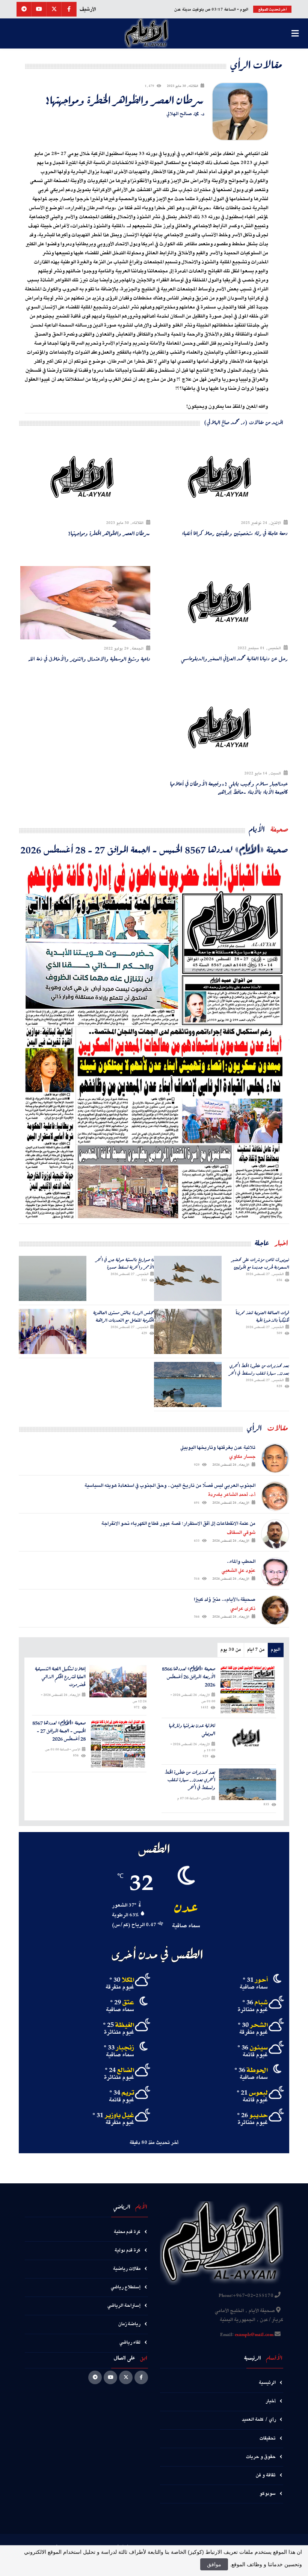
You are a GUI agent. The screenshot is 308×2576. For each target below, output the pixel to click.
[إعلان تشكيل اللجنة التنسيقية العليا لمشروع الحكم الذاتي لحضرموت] (118, 1681)
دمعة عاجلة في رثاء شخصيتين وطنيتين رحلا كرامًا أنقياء (235, 533)
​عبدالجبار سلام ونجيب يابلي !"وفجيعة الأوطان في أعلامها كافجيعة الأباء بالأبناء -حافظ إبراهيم (229, 788)
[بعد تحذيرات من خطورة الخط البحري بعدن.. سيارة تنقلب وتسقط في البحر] (188, 1384)
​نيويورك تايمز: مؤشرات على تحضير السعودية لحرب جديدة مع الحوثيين (260, 1263)
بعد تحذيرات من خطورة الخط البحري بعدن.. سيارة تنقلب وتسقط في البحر (259, 1369)
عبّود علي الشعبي (239, 1571)
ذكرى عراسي (243, 1609)
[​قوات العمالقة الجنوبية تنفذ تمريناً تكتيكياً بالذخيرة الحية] (188, 1331)
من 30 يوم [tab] (231, 1650)
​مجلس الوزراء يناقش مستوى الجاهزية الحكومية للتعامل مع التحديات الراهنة (124, 1316)
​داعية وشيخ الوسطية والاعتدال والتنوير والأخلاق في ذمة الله (89, 659)
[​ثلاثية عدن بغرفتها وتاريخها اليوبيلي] (248, 1738)
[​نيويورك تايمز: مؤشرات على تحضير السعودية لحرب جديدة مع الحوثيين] (188, 1278)
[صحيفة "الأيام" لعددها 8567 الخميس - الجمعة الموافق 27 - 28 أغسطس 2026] (154, 1040)
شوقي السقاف (241, 1533)
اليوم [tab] (276, 1650)
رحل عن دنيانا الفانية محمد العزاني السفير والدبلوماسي (234, 659)
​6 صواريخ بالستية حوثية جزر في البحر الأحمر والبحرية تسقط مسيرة (125, 1263)
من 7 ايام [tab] (256, 1650)
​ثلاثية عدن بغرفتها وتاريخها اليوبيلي (192, 1730)
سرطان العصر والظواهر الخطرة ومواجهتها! (125, 100)
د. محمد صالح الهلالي (185, 114)
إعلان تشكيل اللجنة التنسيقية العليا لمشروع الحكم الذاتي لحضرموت (60, 1677)
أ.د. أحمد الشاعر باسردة (232, 1495)
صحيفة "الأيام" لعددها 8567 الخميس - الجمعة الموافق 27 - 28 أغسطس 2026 (154, 849)
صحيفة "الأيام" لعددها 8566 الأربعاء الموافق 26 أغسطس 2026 (189, 1677)
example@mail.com (254, 2335)
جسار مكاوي (242, 1457)
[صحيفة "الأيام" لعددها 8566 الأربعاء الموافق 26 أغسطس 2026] (248, 1690)
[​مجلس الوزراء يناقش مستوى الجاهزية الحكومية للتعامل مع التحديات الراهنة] (53, 1331)
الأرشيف (88, 9)
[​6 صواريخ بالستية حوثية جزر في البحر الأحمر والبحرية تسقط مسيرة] (53, 1278)
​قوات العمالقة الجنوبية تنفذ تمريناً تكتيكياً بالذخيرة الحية (263, 1316)
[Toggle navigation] (295, 33)
